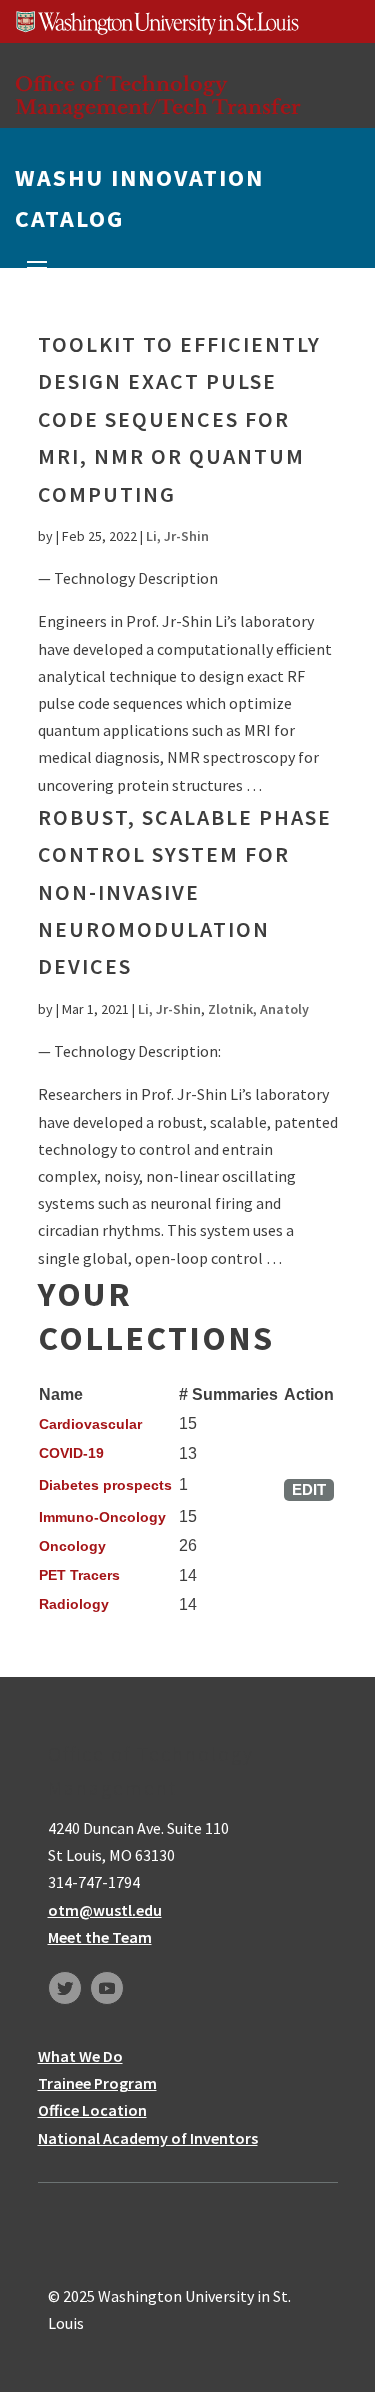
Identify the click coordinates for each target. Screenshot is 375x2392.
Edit (309, 1489)
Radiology (74, 1604)
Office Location (92, 2110)
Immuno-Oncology (102, 1517)
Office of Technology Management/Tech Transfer (158, 95)
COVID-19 (71, 1453)
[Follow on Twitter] (65, 1988)
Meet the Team (100, 1937)
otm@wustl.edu (105, 1910)
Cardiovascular (90, 1424)
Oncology (72, 1546)
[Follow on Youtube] (107, 1988)
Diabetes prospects (105, 1485)
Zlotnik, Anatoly (258, 1009)
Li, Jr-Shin (177, 536)
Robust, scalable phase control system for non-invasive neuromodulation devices (185, 892)
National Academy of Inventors (148, 2138)
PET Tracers (79, 1575)
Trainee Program (97, 2083)
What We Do (80, 2056)
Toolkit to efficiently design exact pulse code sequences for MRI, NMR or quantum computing (179, 419)
